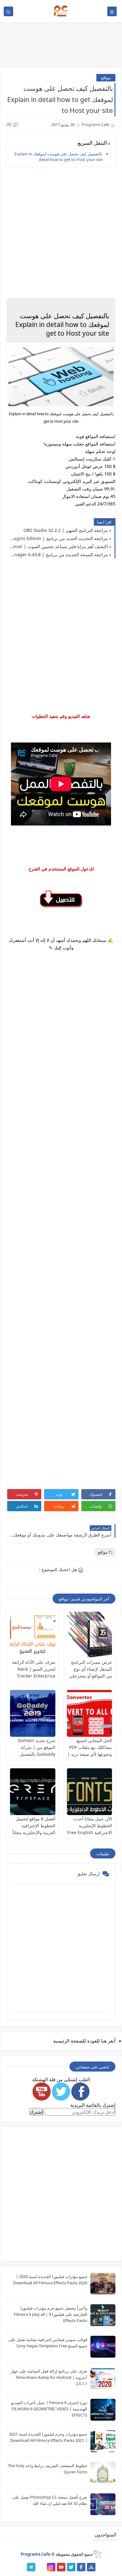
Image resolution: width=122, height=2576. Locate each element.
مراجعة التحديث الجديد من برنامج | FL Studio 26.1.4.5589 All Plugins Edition (59, 538)
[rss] (41, 2567)
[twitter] (71, 2567)
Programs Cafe (36, 2554)
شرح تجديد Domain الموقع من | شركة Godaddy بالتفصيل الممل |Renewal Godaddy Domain (37, 1754)
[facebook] (81, 2567)
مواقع (106, 78)
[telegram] (31, 2567)
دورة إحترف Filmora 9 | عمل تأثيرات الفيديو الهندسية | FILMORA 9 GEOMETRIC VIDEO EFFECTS (49, 2409)
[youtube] (61, 2567)
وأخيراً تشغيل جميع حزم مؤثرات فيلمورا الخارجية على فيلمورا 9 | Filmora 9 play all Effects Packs (51, 2314)
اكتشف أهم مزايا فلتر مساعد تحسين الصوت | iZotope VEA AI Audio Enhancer (59, 546)
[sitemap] (91, 2567)
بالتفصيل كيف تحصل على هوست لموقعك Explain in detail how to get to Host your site (58, 157)
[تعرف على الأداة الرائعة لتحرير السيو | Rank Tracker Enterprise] (33, 1635)
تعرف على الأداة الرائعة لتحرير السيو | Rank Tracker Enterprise (34, 1669)
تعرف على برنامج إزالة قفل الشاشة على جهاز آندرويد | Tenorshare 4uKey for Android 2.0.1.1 (49, 2377)
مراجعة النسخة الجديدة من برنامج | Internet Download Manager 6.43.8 (59, 555)
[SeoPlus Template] (97, 2554)
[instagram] (51, 2567)
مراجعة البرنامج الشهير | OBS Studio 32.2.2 (66, 530)
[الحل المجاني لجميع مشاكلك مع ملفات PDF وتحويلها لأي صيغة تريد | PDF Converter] (90, 1713)
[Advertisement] (61, 1219)
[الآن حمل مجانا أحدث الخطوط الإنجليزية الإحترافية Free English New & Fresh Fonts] (90, 1792)
